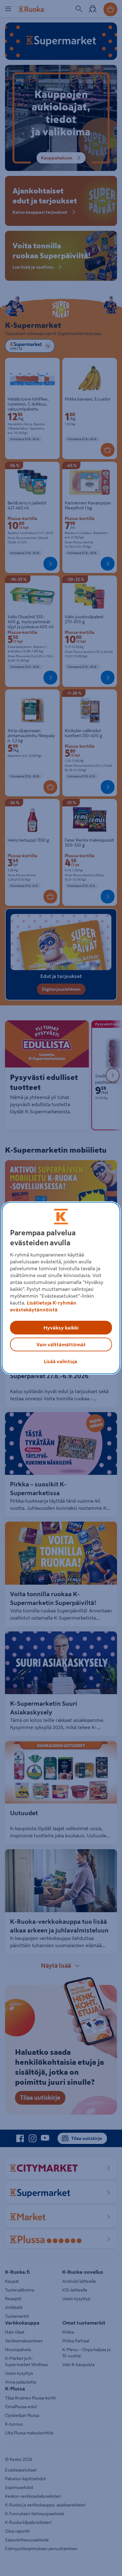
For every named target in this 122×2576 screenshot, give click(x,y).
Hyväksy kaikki (61, 1328)
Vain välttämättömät (61, 1344)
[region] (61, 1288)
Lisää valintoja (61, 1361)
